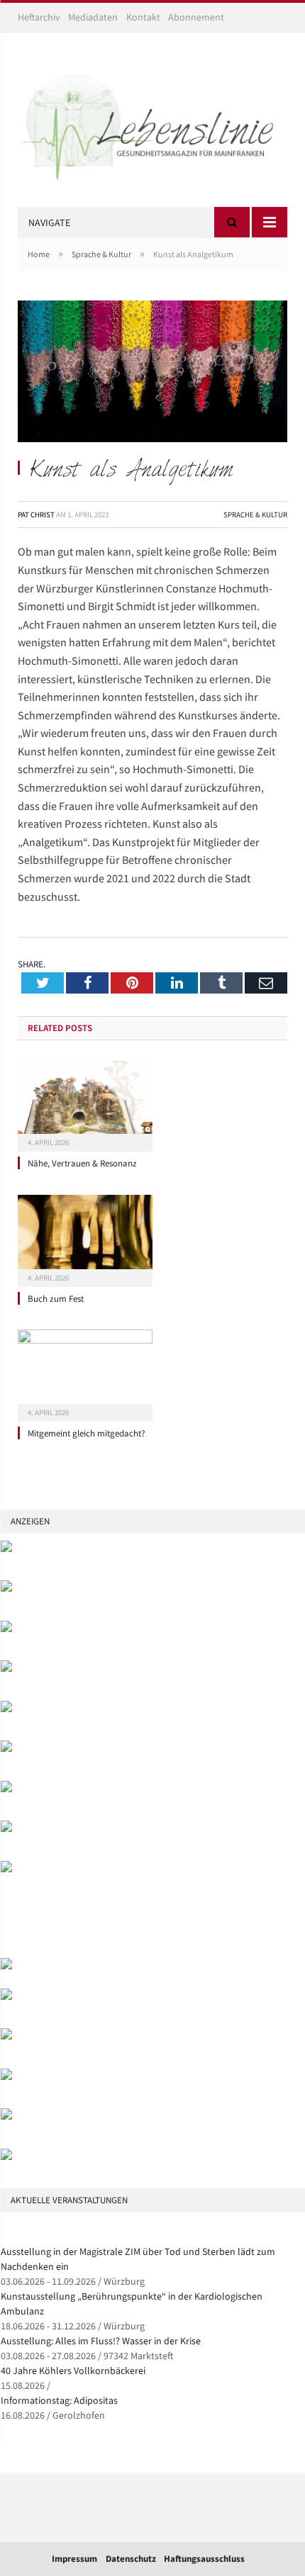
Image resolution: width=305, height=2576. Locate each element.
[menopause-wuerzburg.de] (6, 1829)
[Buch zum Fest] (85, 1239)
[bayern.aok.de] (6, 1588)
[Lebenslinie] (152, 122)
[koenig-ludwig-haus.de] (6, 1629)
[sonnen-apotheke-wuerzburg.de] (6, 2157)
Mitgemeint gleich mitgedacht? (87, 1433)
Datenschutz (131, 2559)
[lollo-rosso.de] (6, 1997)
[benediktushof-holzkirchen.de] (6, 1549)
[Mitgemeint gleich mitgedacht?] (85, 1373)
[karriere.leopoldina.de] (6, 1789)
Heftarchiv (39, 17)
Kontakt (143, 17)
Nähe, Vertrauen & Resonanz (82, 1163)
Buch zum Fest (56, 1299)
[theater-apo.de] (6, 1869)
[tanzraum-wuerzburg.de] (6, 2036)
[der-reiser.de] (6, 1749)
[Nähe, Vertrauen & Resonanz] (85, 1104)
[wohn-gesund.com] (6, 1669)
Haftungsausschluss (204, 2559)
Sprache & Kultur (255, 514)
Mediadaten (93, 17)
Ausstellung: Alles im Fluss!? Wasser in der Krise (101, 2341)
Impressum (74, 2559)
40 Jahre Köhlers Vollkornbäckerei (73, 2370)
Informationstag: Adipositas (59, 2400)
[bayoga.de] (6, 1709)
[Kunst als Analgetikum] (152, 373)
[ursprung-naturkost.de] (6, 2077)
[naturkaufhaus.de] (6, 2116)
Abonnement (196, 17)
